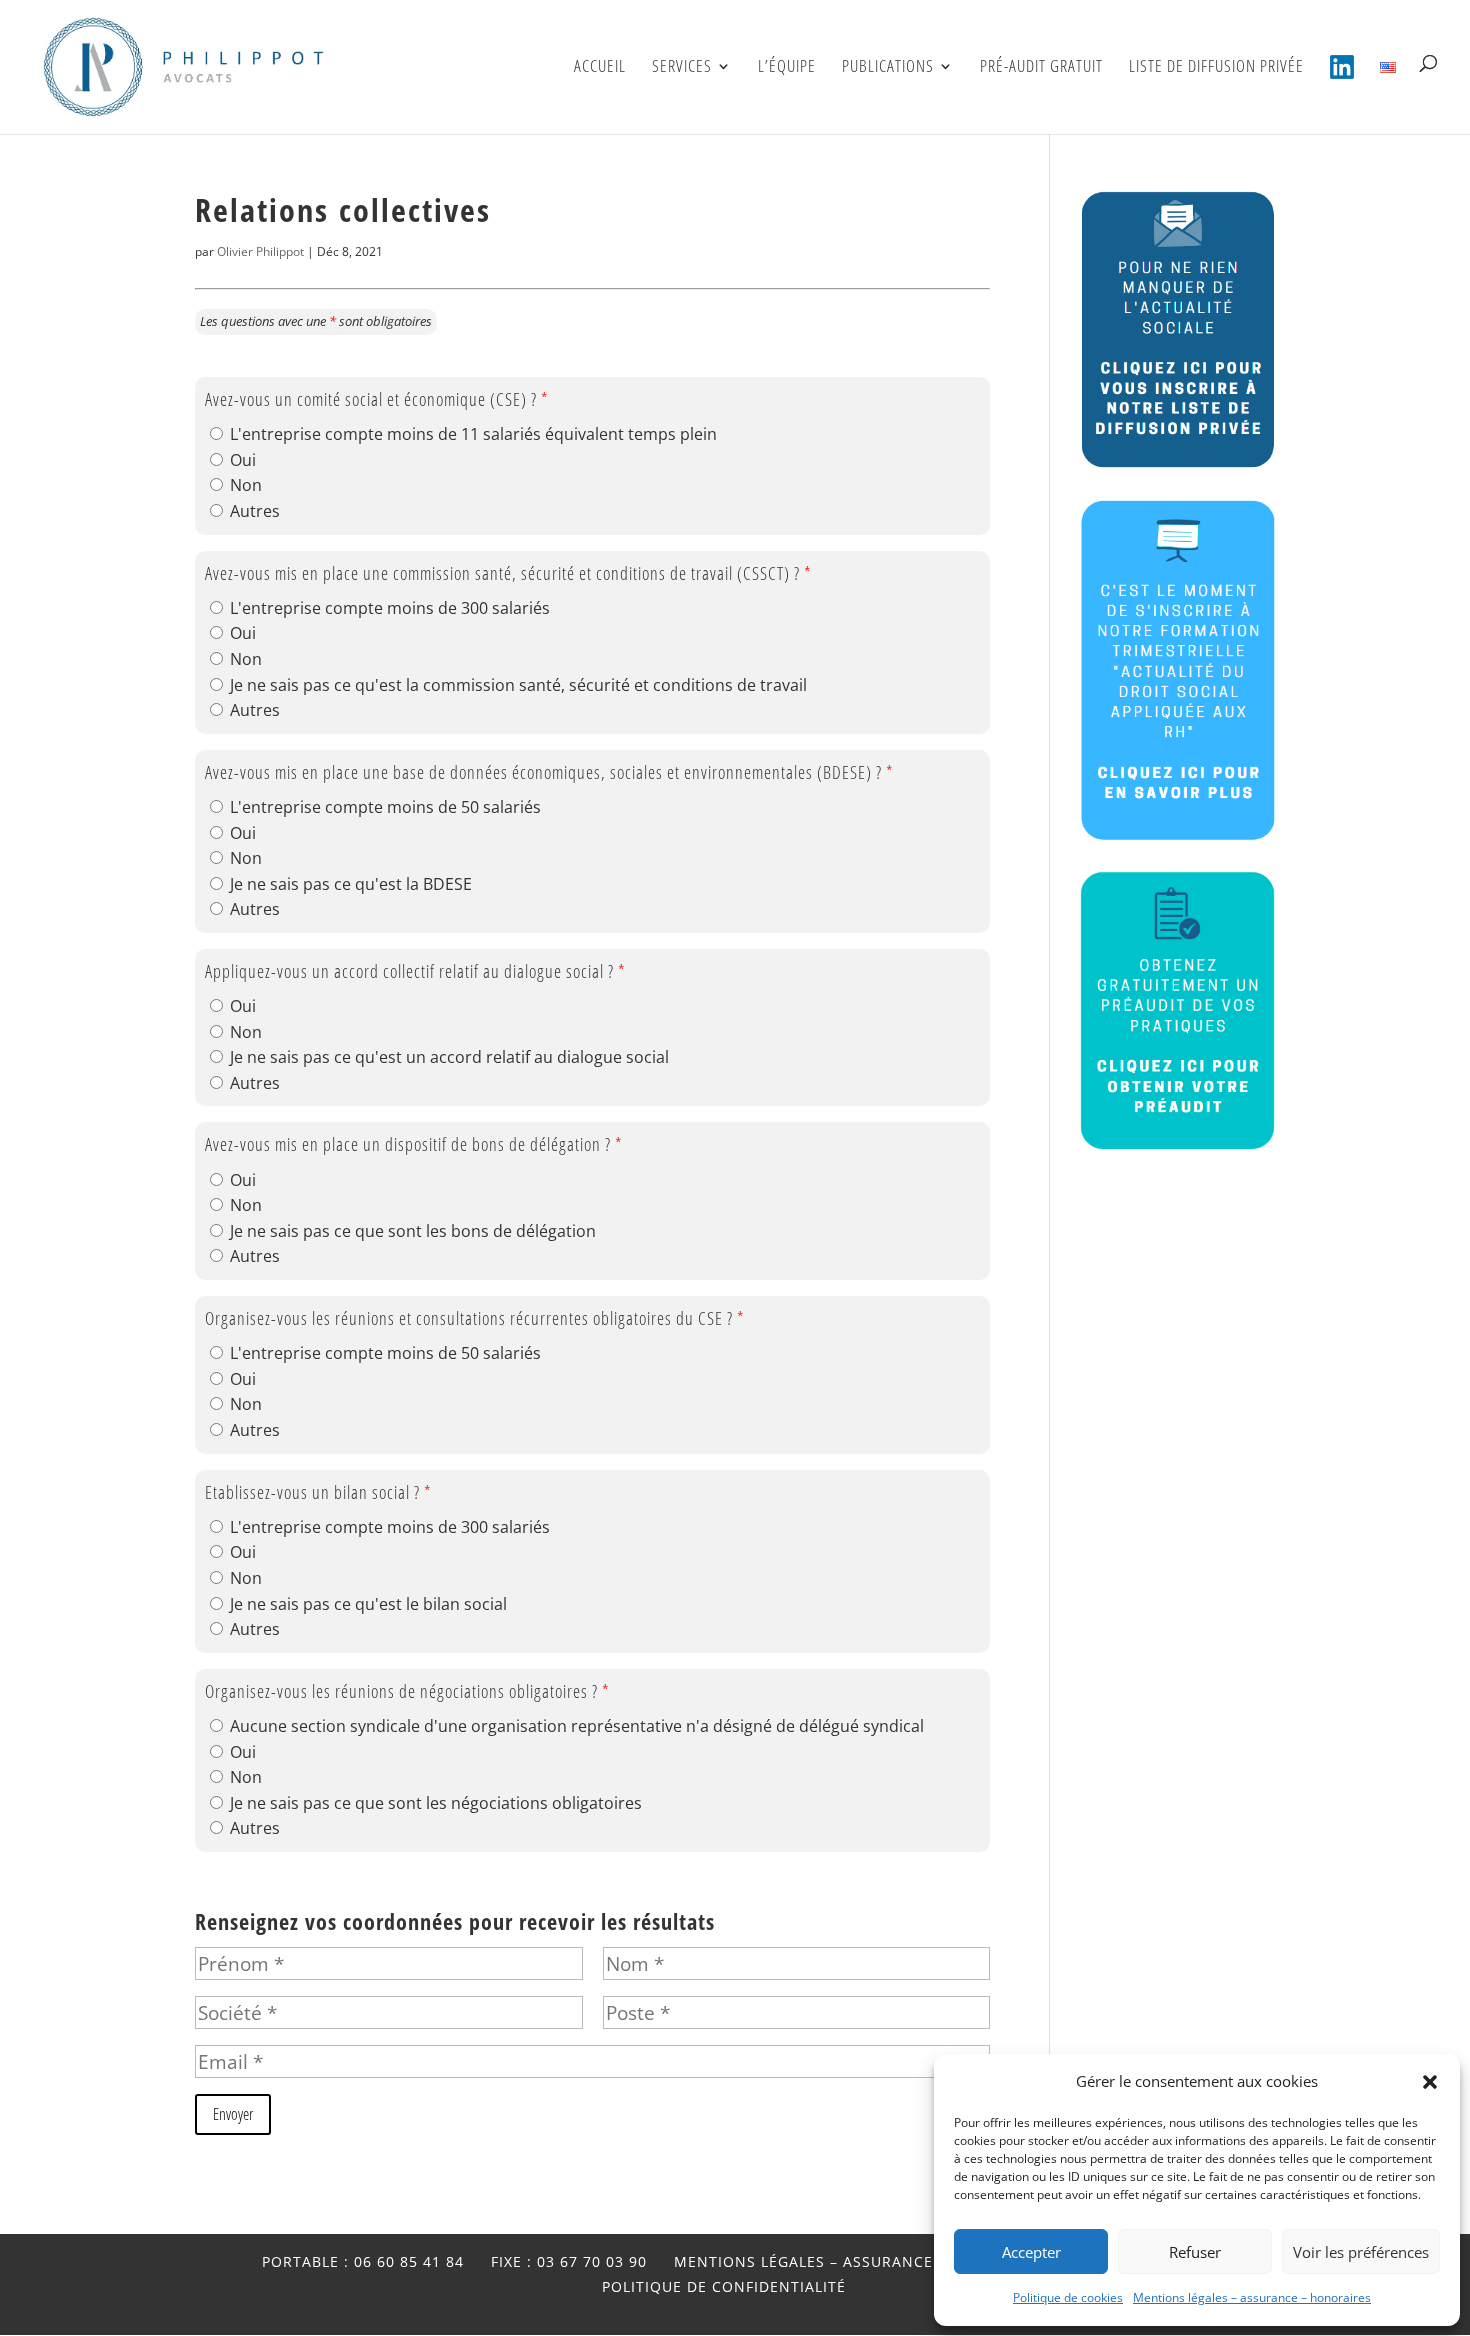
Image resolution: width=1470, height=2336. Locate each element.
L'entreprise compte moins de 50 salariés (385, 807)
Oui (243, 460)
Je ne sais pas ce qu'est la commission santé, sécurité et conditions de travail (518, 685)
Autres (255, 511)
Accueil (600, 68)
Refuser (1195, 2252)
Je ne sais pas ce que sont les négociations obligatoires (436, 1803)
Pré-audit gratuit (1041, 68)
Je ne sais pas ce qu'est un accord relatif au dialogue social (449, 1057)
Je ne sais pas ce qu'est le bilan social (368, 1604)
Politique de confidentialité (724, 2286)
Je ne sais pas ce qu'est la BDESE (351, 884)
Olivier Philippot (260, 251)
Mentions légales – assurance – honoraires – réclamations (930, 2261)
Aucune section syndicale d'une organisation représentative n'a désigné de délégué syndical (577, 1726)
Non (246, 485)
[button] (1430, 2082)
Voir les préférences (1361, 2252)
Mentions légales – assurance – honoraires (1252, 2297)
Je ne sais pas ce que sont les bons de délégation (413, 1231)
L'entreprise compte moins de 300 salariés (390, 608)
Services (682, 68)
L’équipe (787, 68)
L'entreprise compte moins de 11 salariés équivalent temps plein (473, 434)
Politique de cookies (1068, 2297)
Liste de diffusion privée (1216, 68)
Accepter (1031, 2252)
